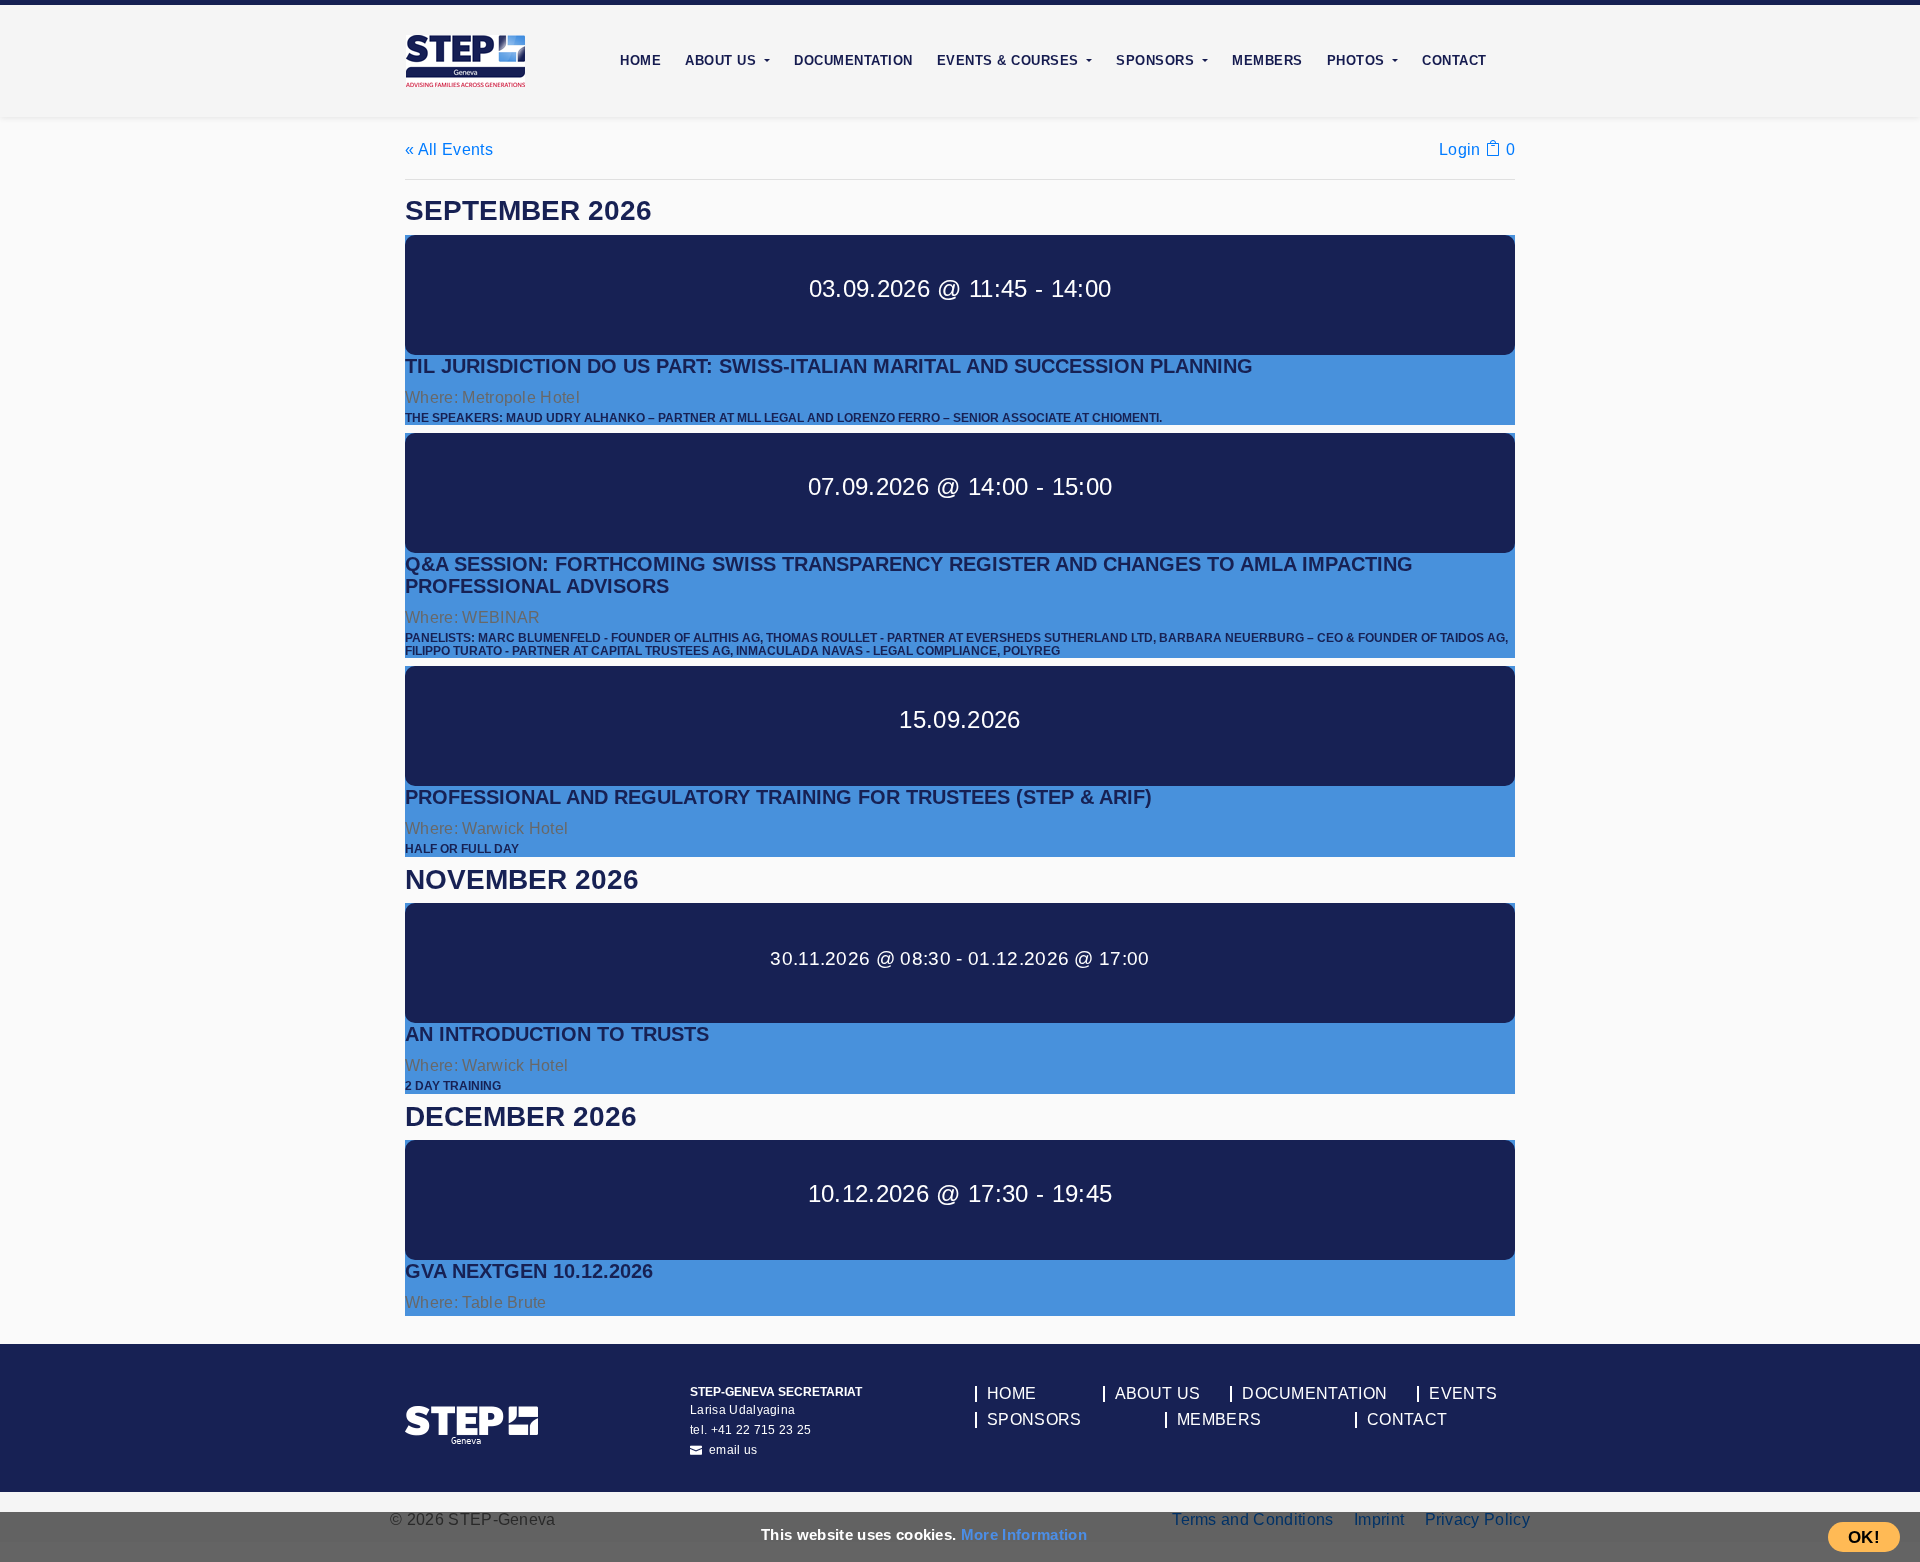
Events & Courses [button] (1010, 60)
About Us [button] (723, 60)
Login (1460, 149)
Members (1267, 60)
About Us (1158, 1394)
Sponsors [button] (1157, 60)
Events (1463, 1394)
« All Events (449, 149)
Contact (1454, 60)
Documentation (853, 60)
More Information (1024, 1534)
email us (732, 1450)
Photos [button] (1358, 60)
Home (640, 60)
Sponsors (1034, 1420)
